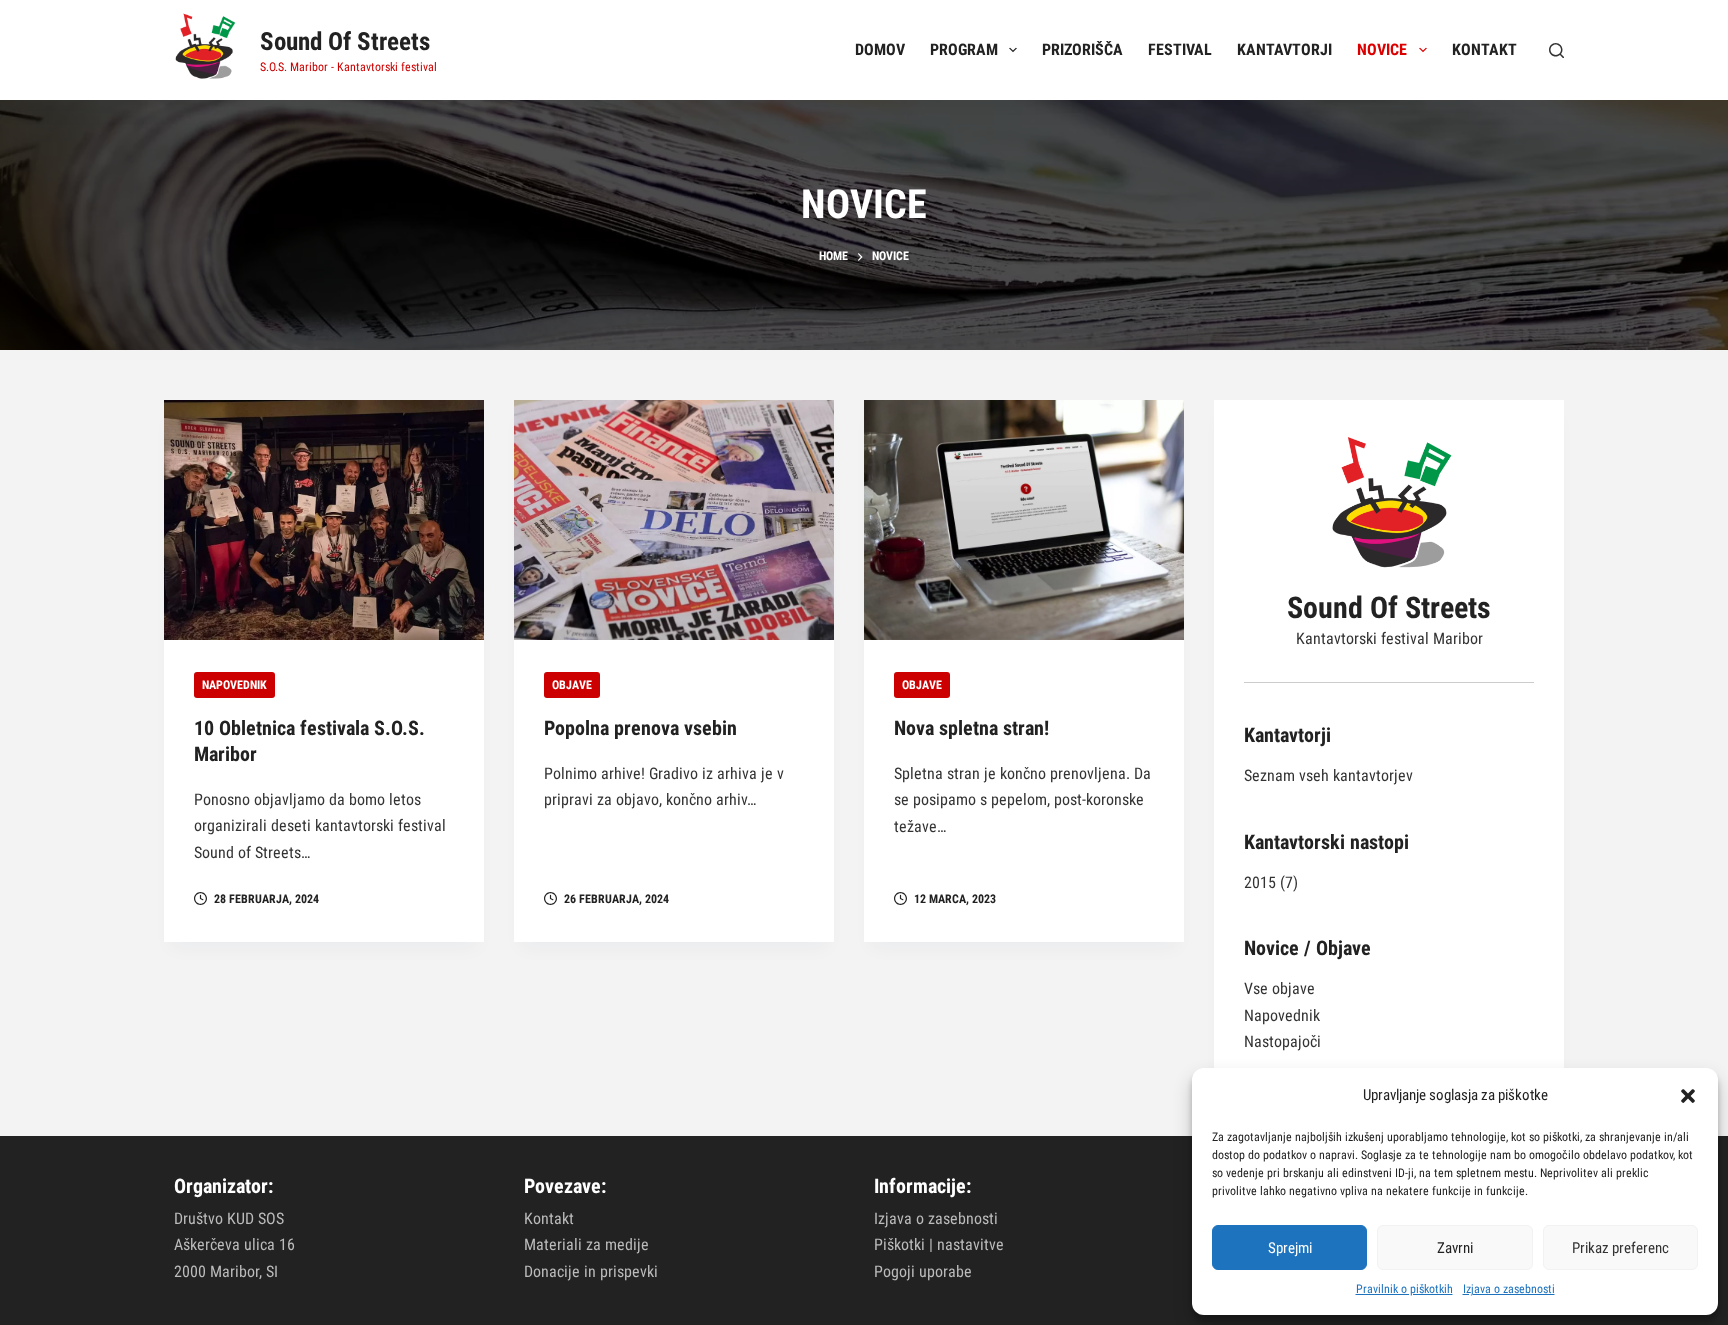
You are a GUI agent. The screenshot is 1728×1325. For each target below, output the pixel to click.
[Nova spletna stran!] (1024, 520)
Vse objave (1279, 988)
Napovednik (234, 685)
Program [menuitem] (964, 49)
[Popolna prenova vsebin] (674, 520)
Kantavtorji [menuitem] (1284, 49)
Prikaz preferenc (1620, 1248)
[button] (1688, 1096)
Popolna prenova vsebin (640, 728)
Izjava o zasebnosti (1509, 1289)
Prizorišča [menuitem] (1082, 49)
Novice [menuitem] (1382, 49)
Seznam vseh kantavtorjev (1328, 775)
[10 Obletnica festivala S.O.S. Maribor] (324, 520)
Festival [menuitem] (1180, 49)
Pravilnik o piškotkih (1404, 1289)
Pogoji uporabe (923, 1271)
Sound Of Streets (345, 41)
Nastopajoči (1282, 1041)
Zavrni (1455, 1248)
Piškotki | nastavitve (939, 1244)
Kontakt (549, 1218)
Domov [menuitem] (880, 49)
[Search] (1556, 50)
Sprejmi (1290, 1248)
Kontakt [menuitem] (1484, 49)
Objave (572, 685)
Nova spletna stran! (971, 728)
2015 (1260, 882)
